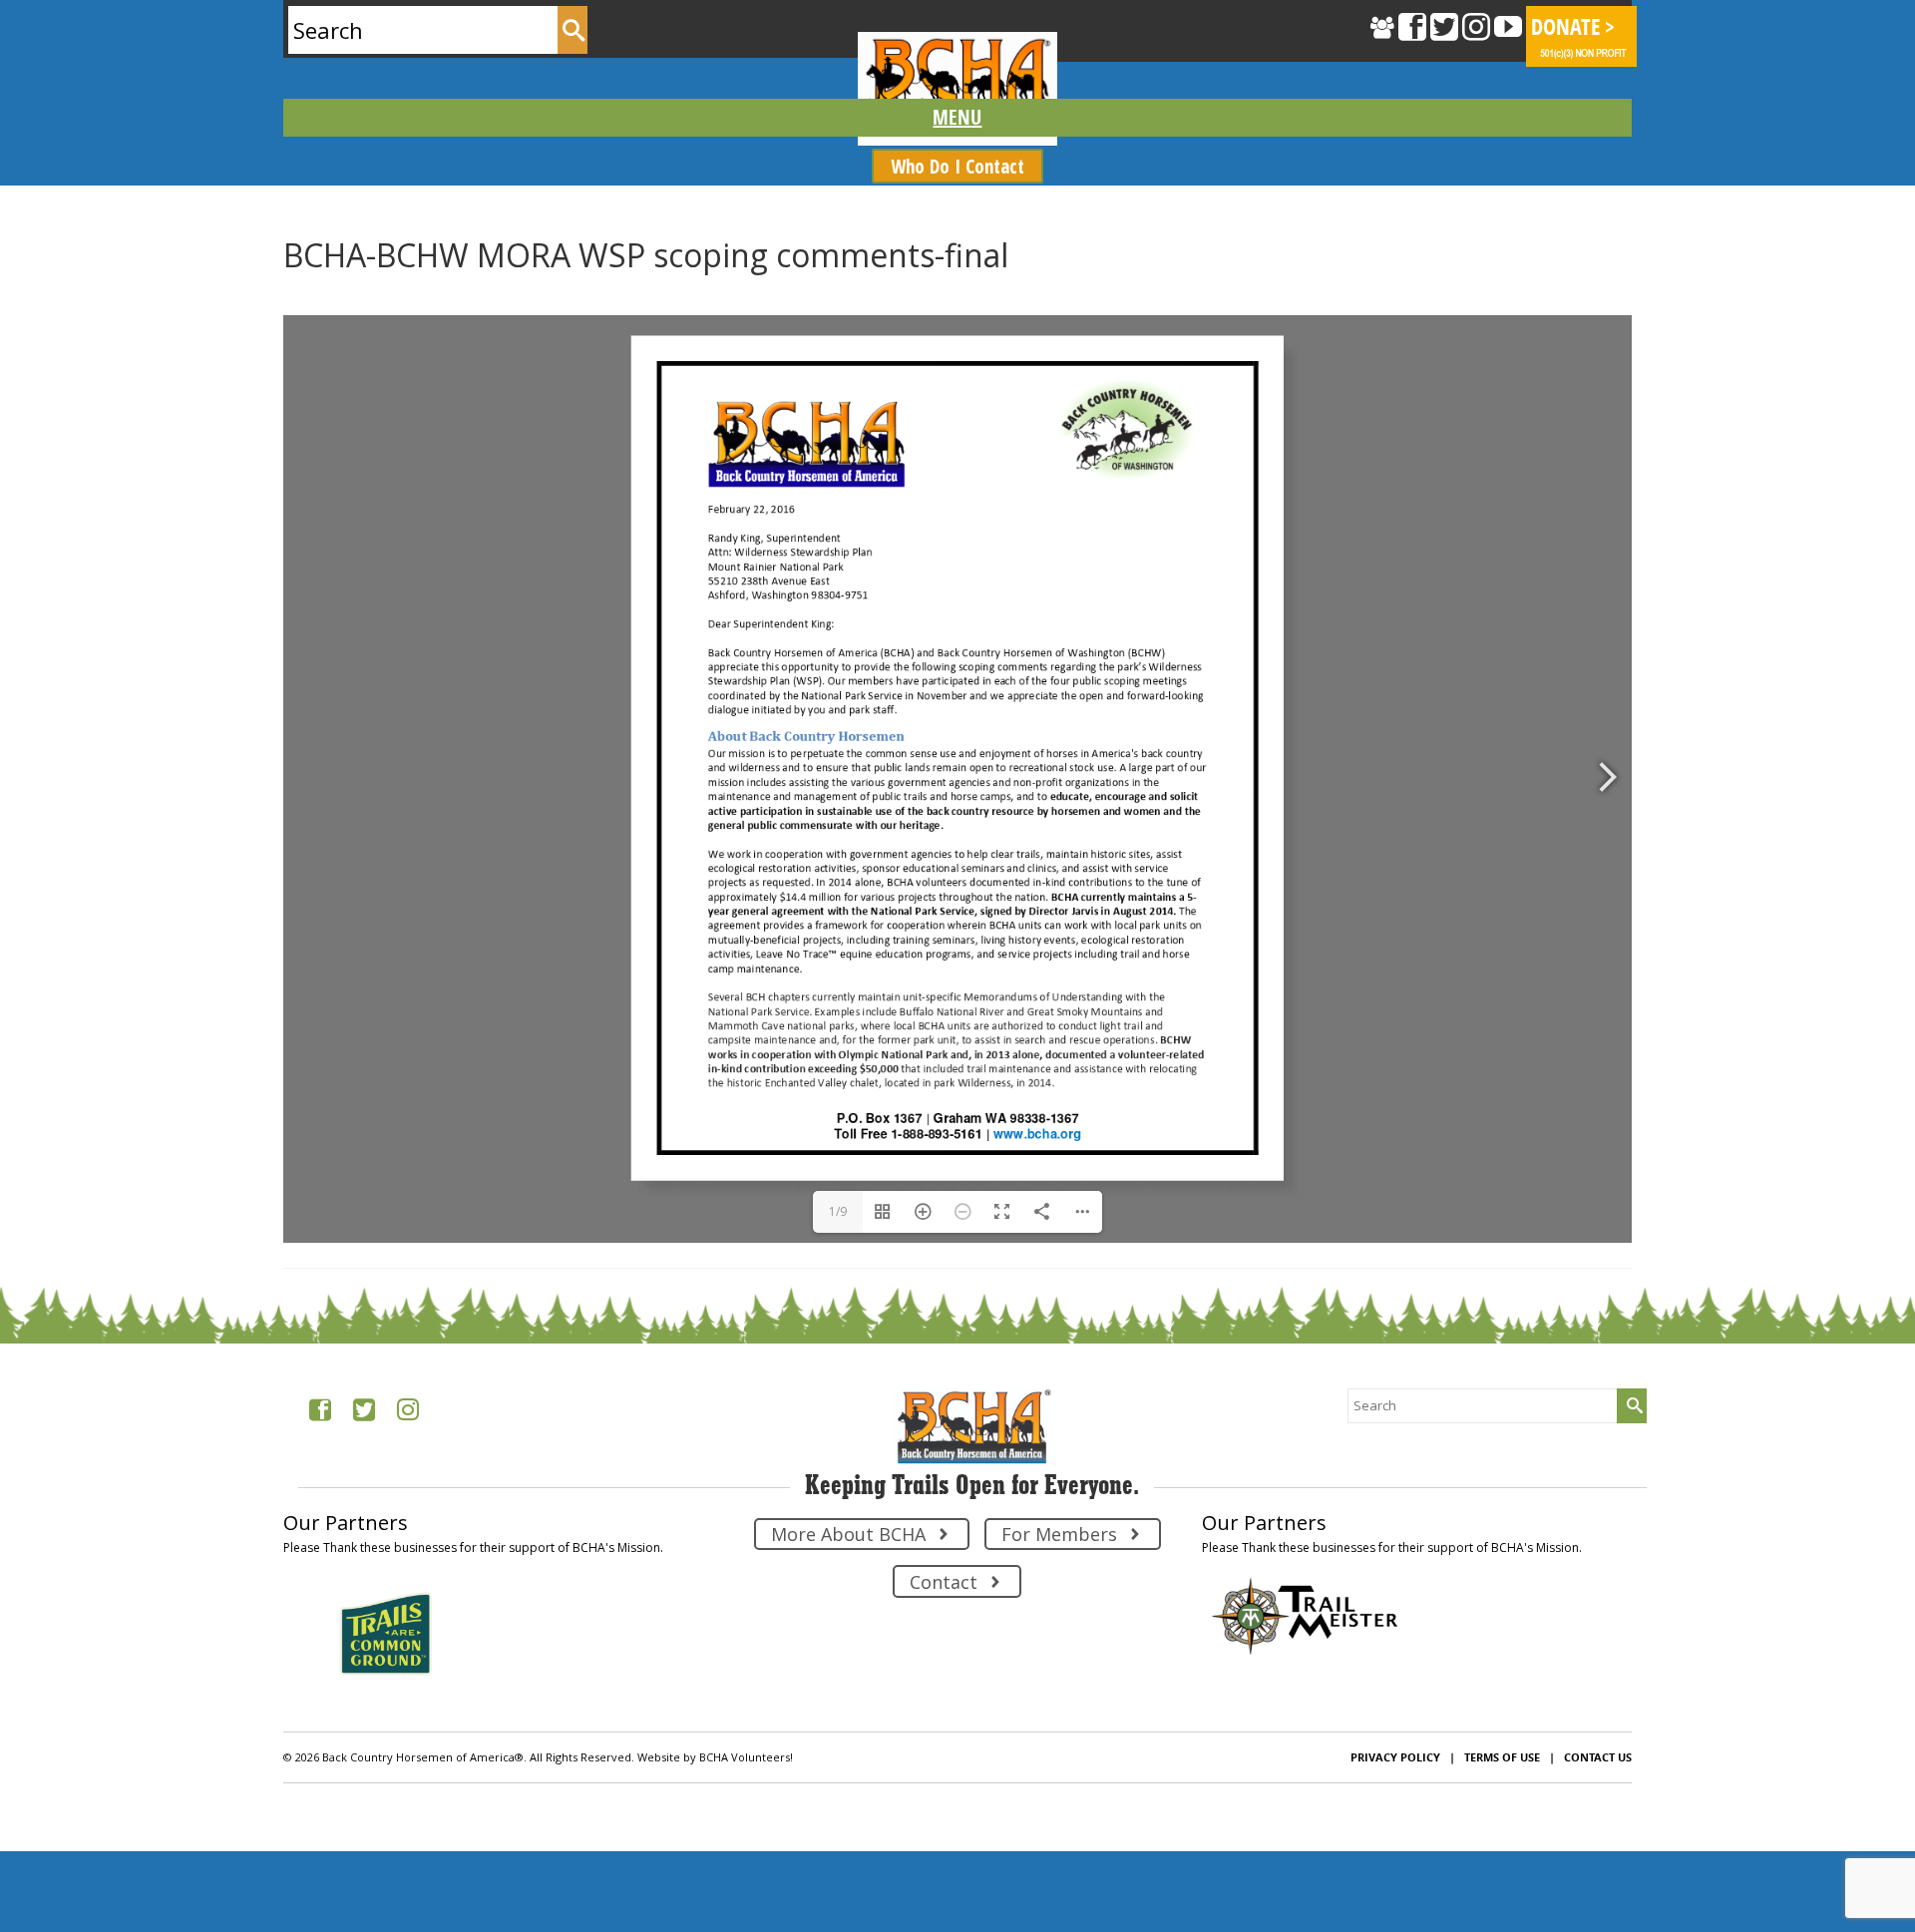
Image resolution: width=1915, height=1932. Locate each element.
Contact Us (1598, 1757)
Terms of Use (1502, 1757)
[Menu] (957, 118)
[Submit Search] (573, 30)
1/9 (838, 1211)
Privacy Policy (1395, 1757)
